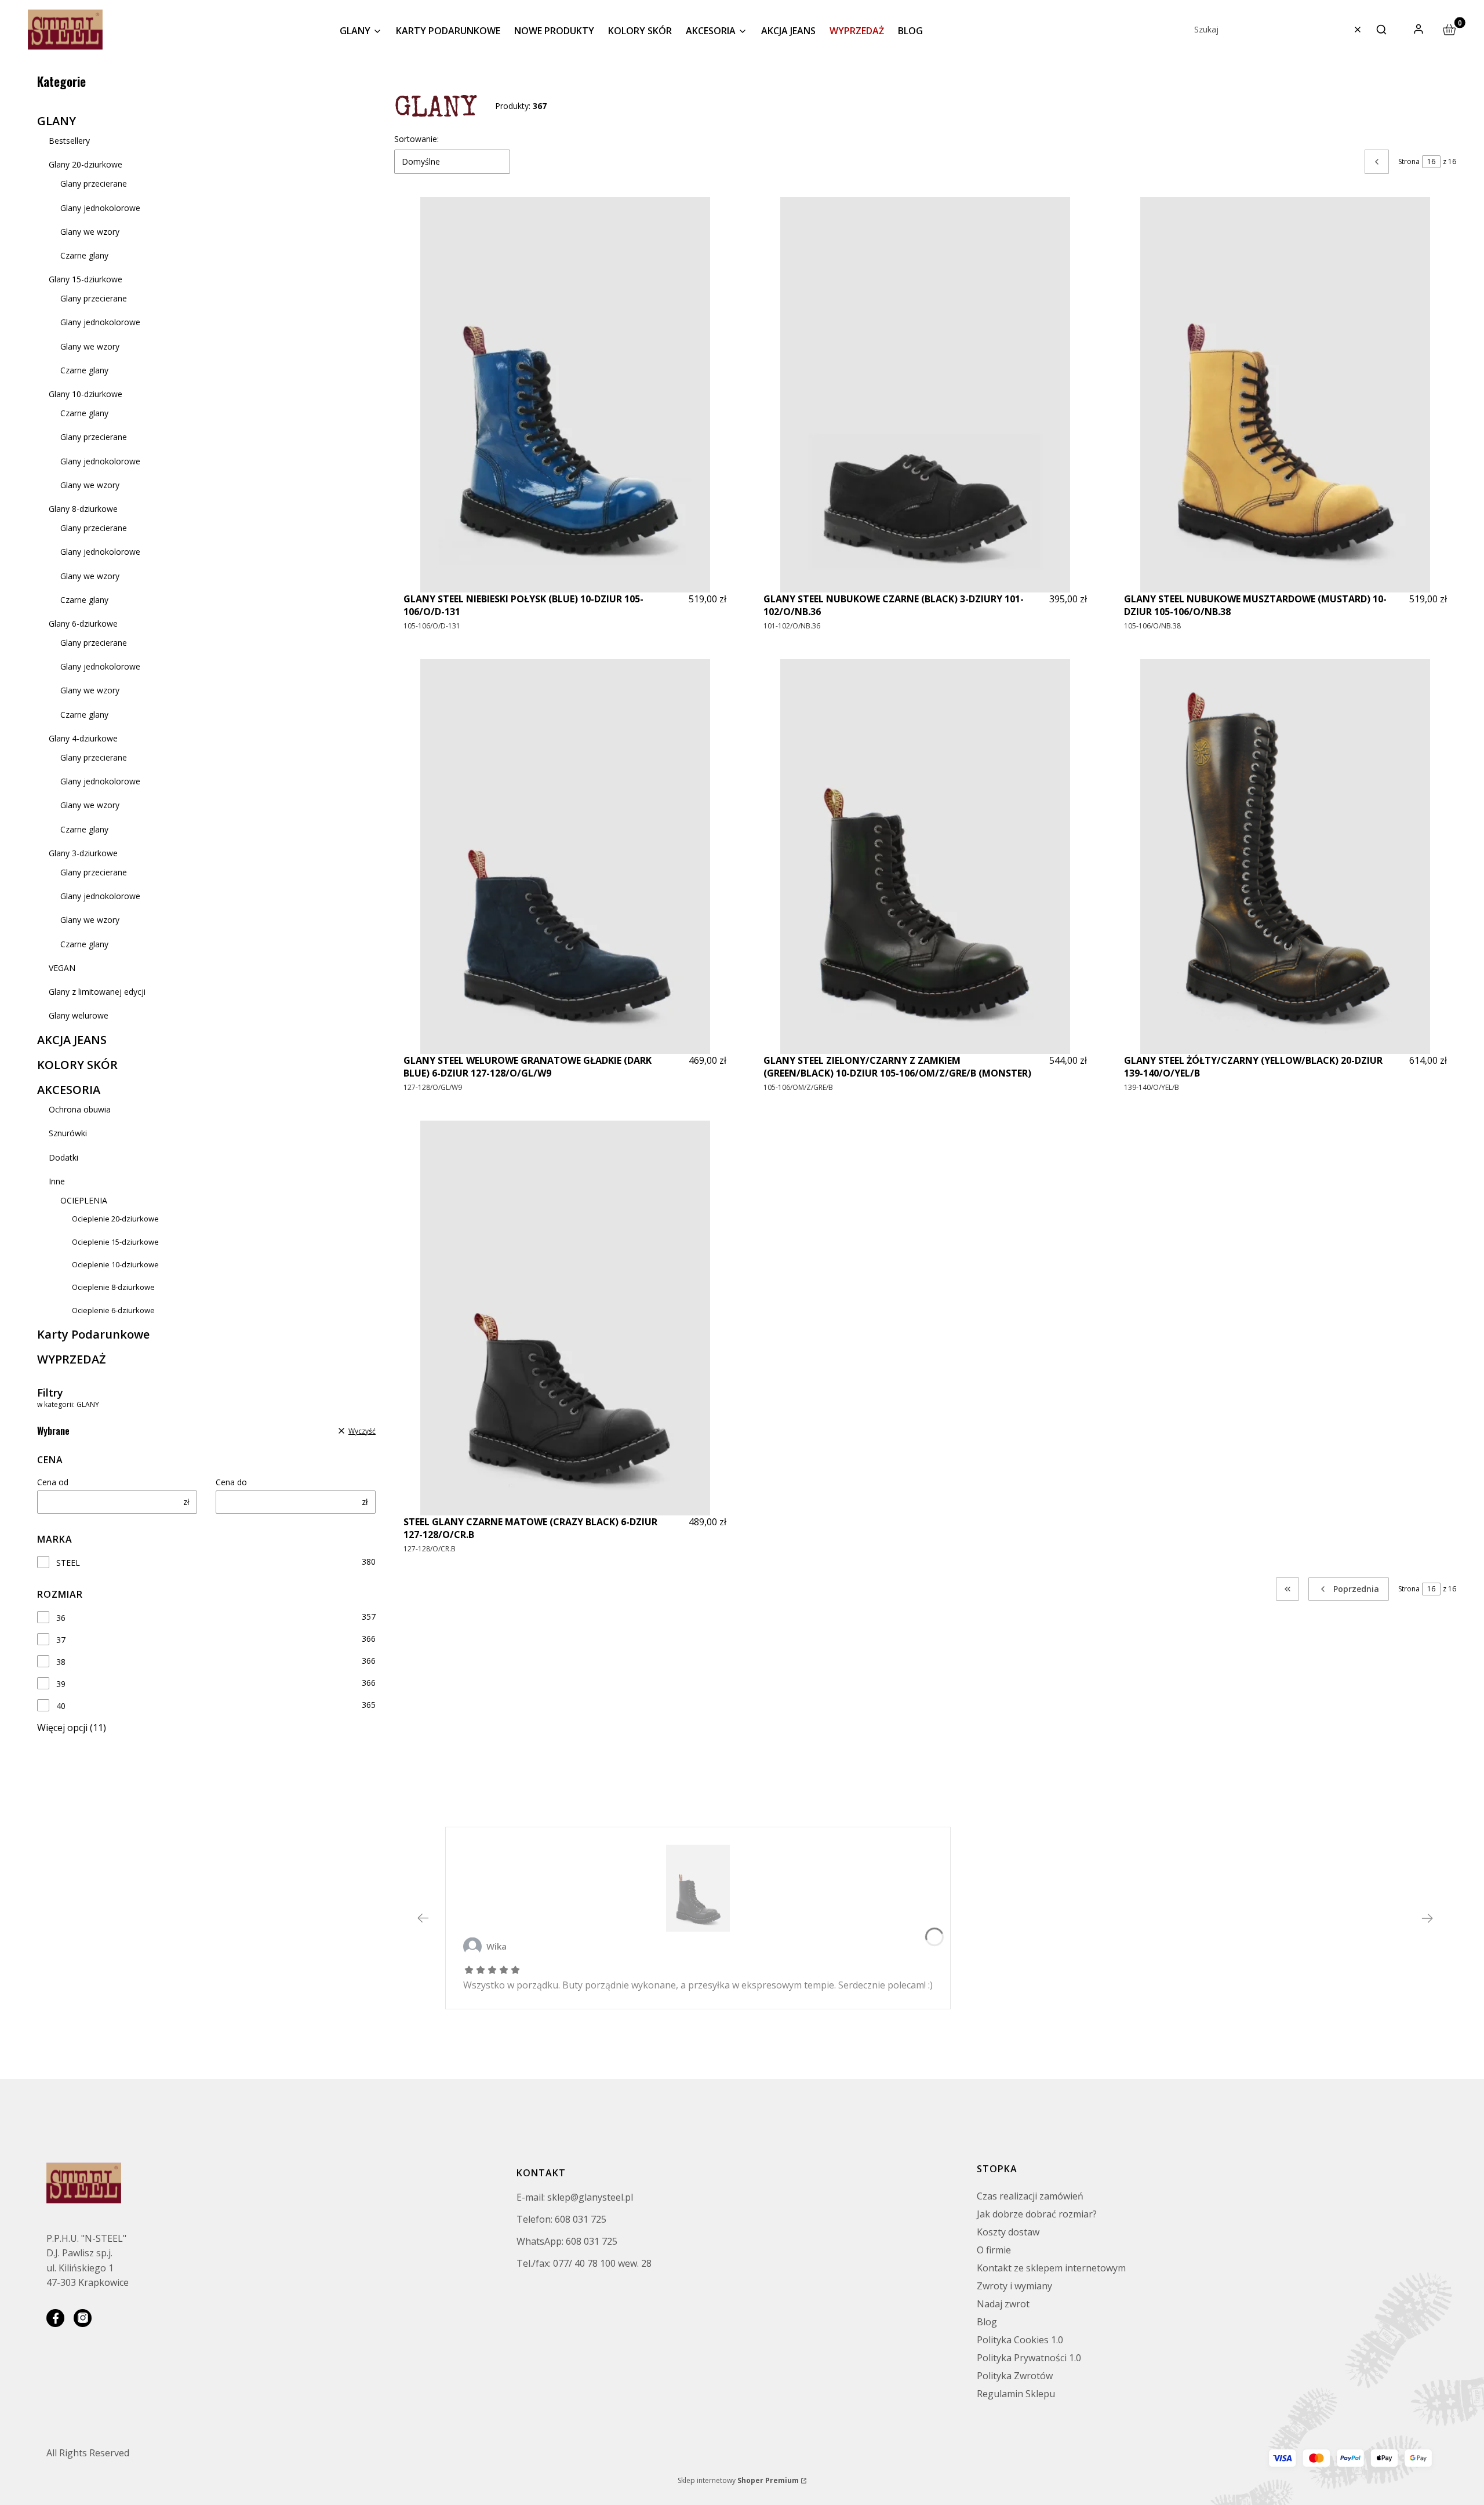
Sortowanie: (417, 139)
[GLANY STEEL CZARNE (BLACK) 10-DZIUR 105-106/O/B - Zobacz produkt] (698, 1888)
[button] (1381, 30)
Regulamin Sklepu (1016, 2394)
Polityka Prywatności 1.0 (1029, 2358)
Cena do (231, 1482)
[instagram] (83, 2318)
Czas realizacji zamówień (1030, 2196)
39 (61, 1684)
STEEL (68, 1563)
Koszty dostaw (1008, 2232)
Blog (987, 2322)
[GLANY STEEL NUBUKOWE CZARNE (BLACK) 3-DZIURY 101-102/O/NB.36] (925, 395)
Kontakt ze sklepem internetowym (1051, 2268)
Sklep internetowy (738, 2480)
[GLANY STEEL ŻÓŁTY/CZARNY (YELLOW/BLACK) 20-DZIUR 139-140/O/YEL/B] (1285, 857)
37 (61, 1640)
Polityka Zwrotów (1015, 2376)
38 (61, 1662)
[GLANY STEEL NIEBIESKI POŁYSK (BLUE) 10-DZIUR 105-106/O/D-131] (565, 395)
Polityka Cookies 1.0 (1020, 2340)
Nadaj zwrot (1003, 2304)
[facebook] (55, 2318)
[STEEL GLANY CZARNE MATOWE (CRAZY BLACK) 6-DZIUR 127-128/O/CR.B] (565, 1318)
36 (61, 1618)
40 (61, 1706)
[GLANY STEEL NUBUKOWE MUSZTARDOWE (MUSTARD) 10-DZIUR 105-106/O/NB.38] (1285, 395)
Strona (1409, 161)
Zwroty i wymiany (1014, 2286)
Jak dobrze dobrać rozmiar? (1037, 2214)
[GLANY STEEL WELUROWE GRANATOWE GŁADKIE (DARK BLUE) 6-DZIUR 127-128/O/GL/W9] (565, 857)
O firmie (994, 2250)
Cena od (53, 1482)
